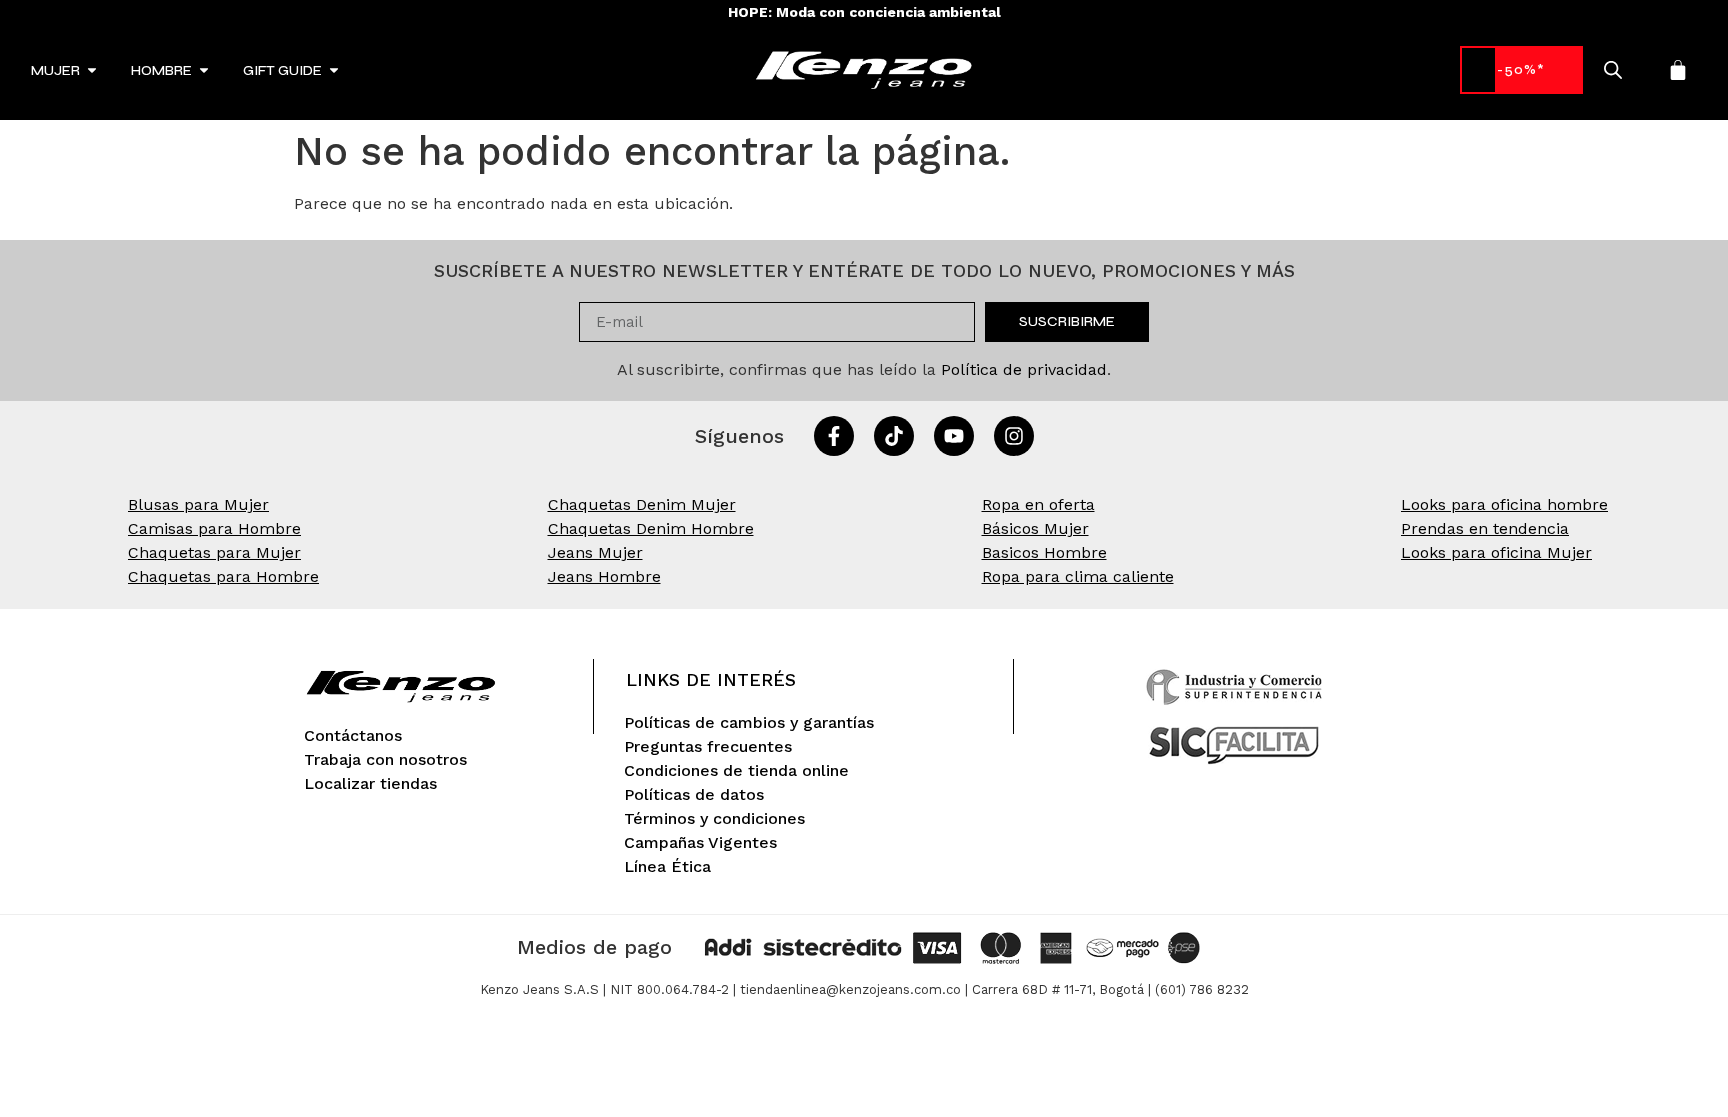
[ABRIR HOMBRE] (204, 70)
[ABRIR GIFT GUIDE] (334, 70)
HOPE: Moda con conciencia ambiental (864, 12)
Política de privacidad (1024, 369)
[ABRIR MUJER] (92, 70)
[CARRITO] (1678, 70)
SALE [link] (1521, 69)
